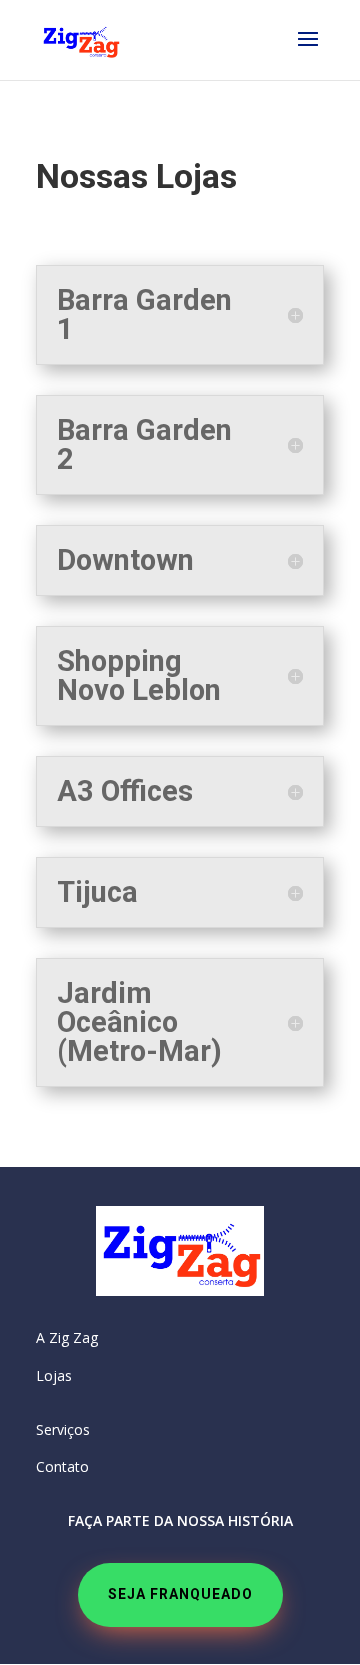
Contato (62, 1466)
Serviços (63, 1429)
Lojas (54, 1375)
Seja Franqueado (180, 1594)
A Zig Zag (67, 1337)
